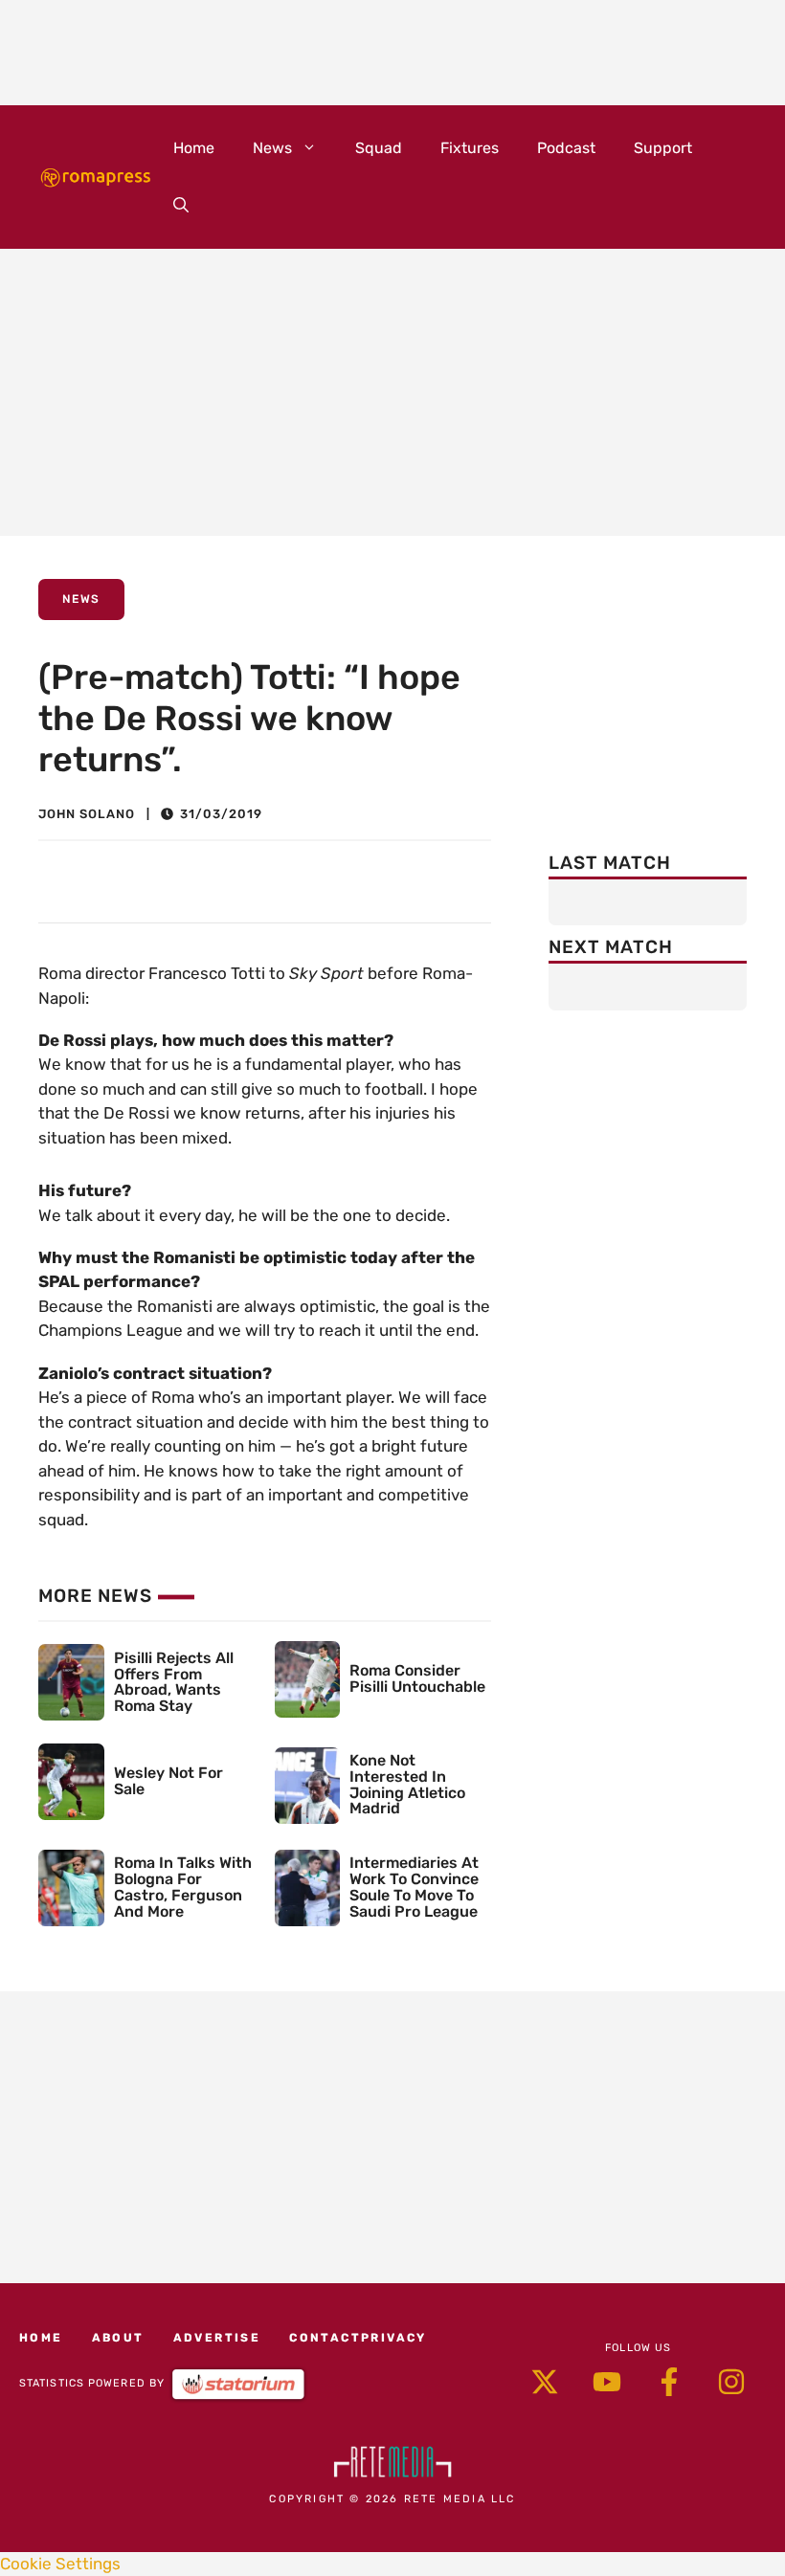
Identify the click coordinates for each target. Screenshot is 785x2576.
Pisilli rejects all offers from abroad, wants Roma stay (174, 1682)
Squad (379, 148)
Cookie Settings (60, 2564)
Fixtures (470, 148)
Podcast (566, 148)
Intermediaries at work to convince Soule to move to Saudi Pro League (414, 1887)
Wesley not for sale (168, 1781)
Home (194, 148)
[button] (181, 206)
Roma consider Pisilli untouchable (417, 1678)
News (272, 148)
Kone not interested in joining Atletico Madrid (407, 1784)
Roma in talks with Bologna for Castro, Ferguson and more (183, 1887)
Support (663, 148)
